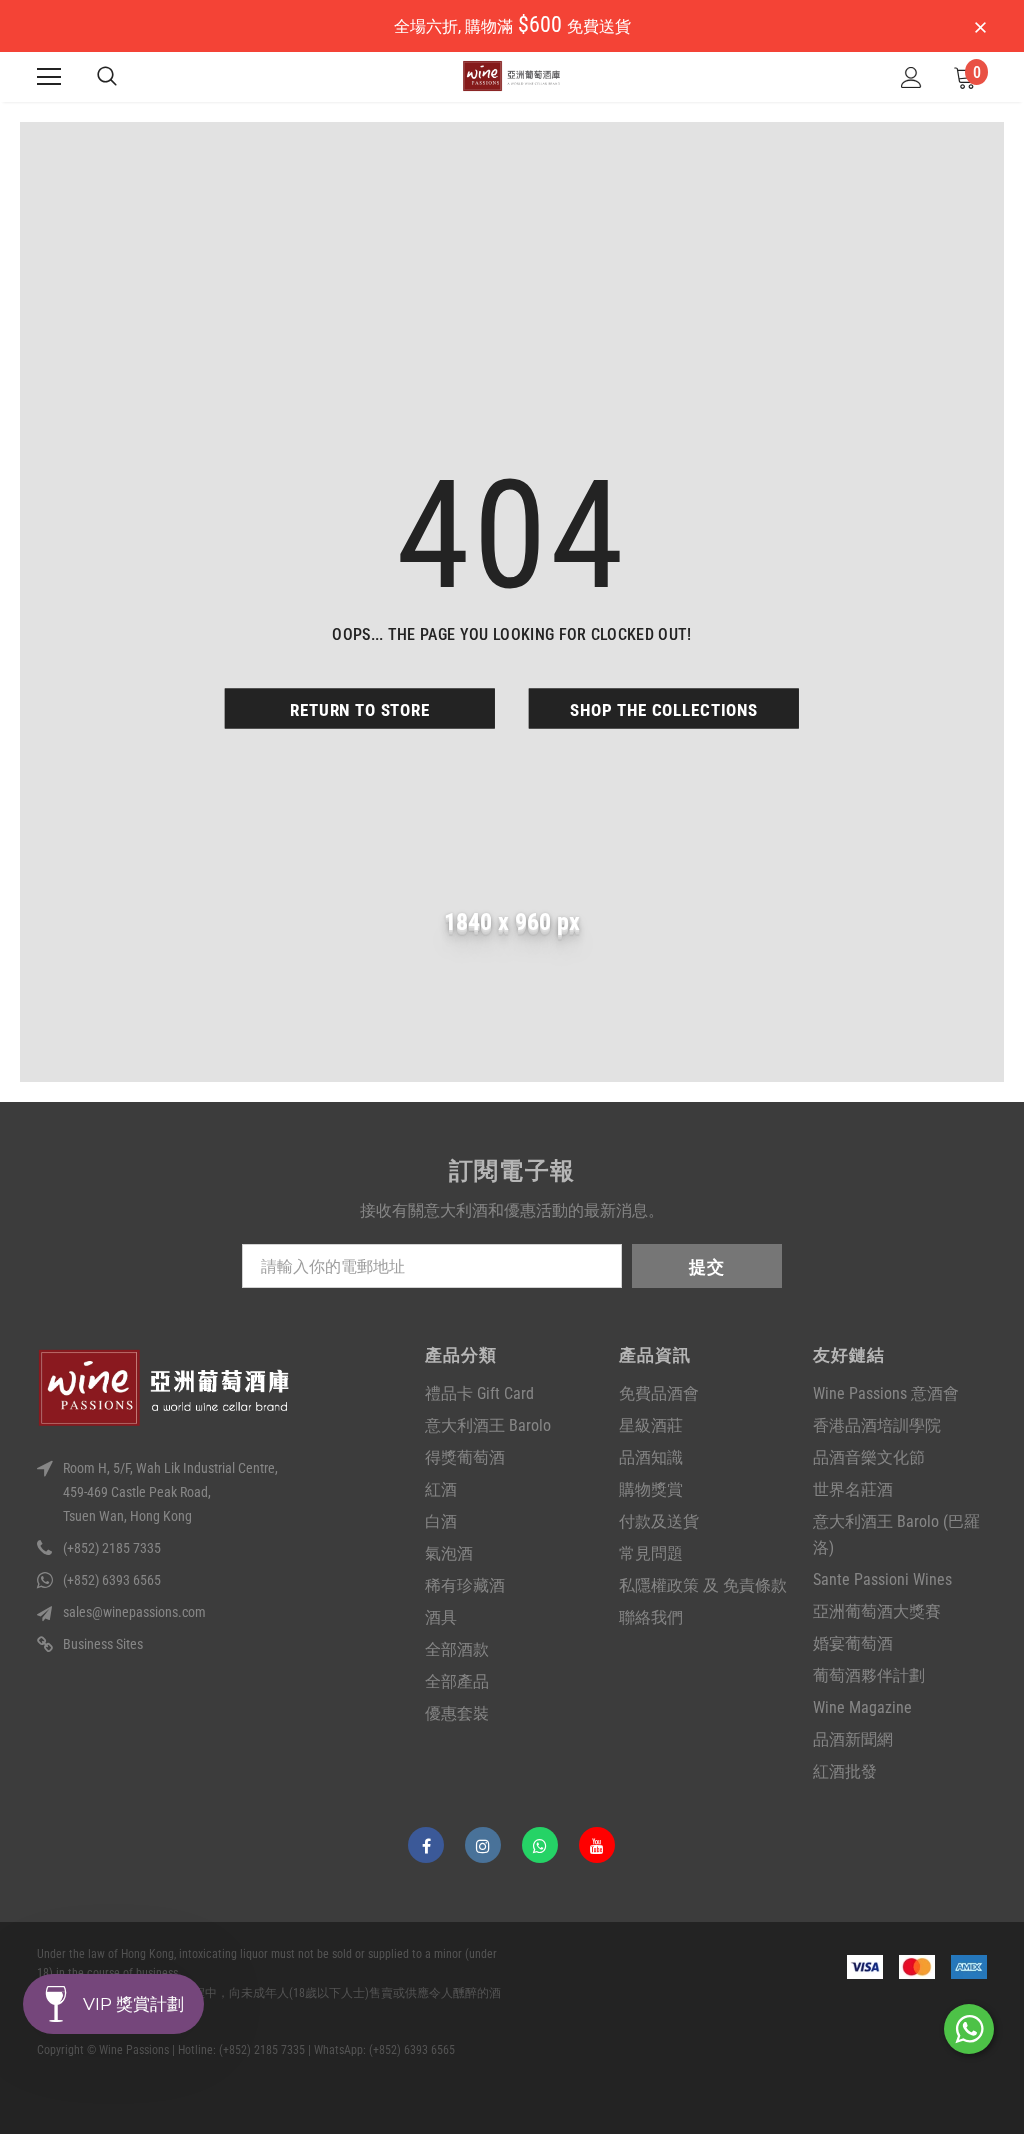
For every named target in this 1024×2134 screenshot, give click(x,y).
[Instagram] (483, 1845)
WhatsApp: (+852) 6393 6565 (384, 2050)
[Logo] (512, 76)
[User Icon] (911, 77)
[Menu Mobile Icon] (49, 77)
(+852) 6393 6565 (112, 1580)
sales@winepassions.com (134, 1612)
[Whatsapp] (540, 1845)
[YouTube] (597, 1845)
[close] (980, 28)
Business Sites (103, 1644)
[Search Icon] (107, 77)
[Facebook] (426, 1845)
